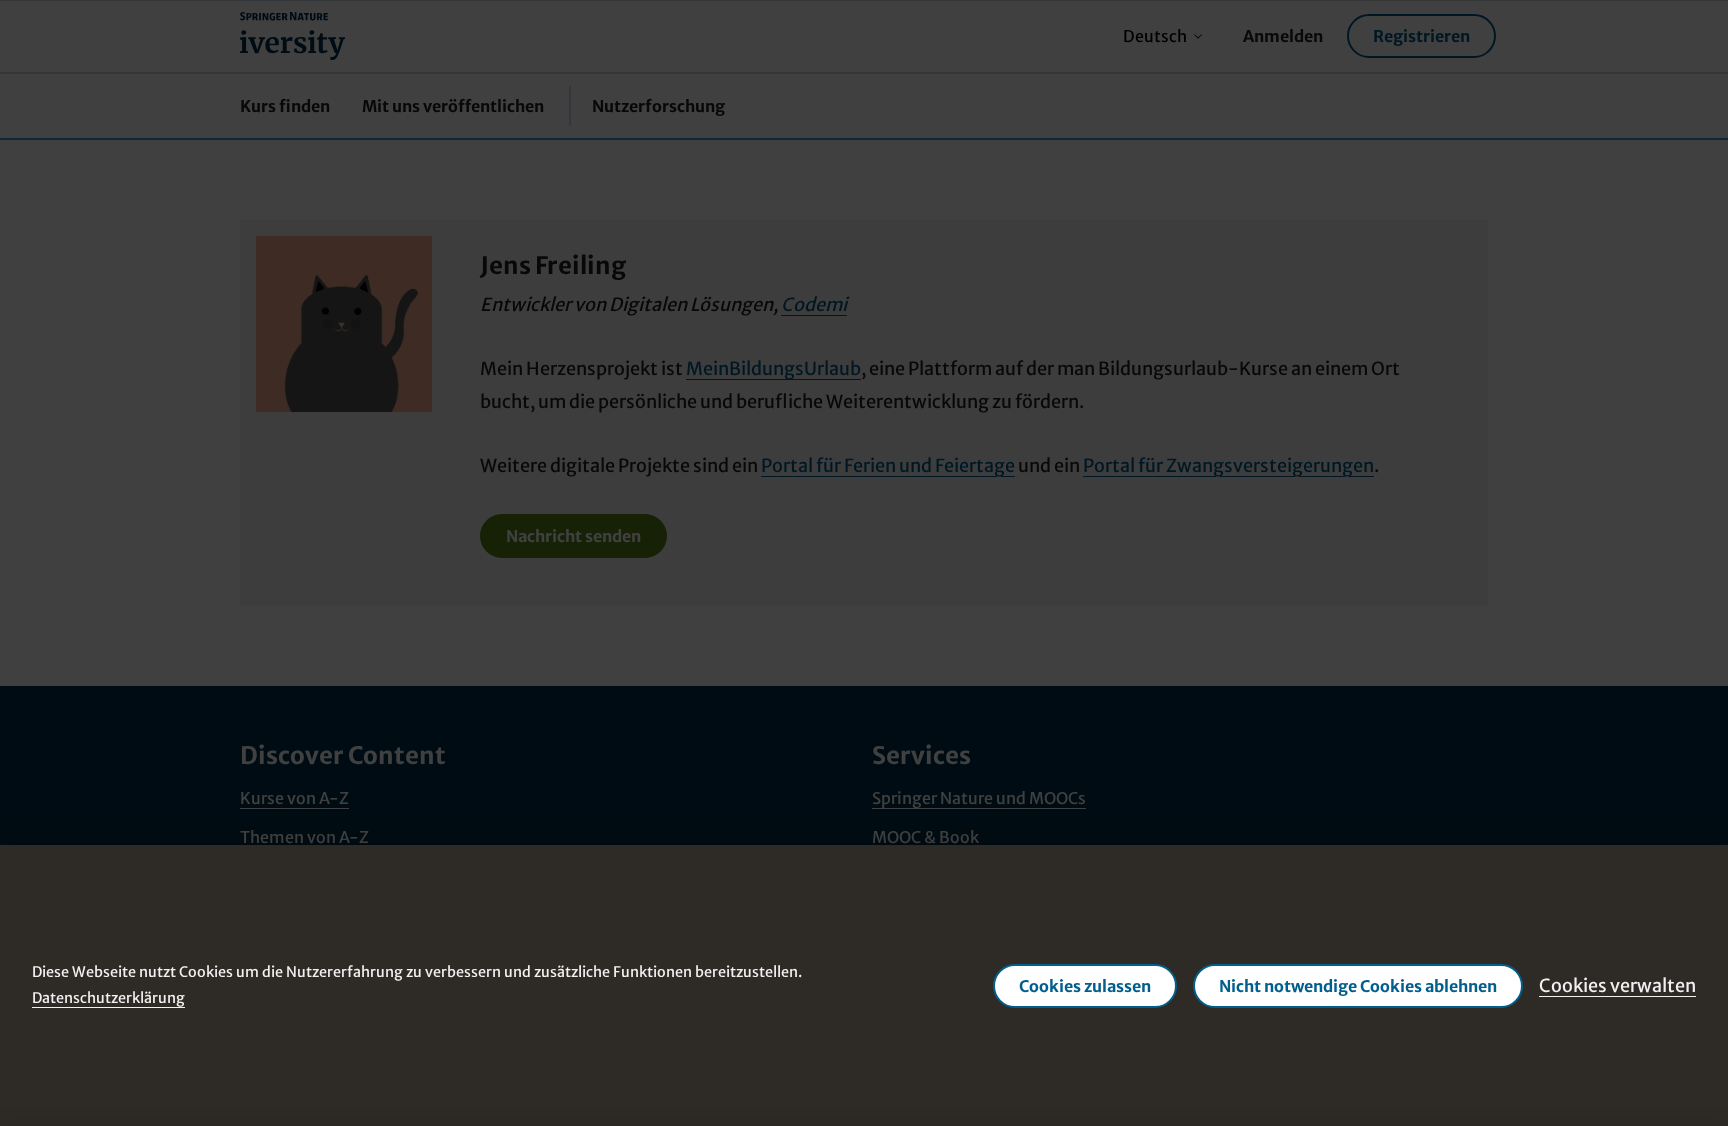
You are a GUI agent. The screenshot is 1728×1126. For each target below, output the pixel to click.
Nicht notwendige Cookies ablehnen (1358, 985)
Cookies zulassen (1085, 985)
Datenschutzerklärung (108, 997)
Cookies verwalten (1617, 984)
